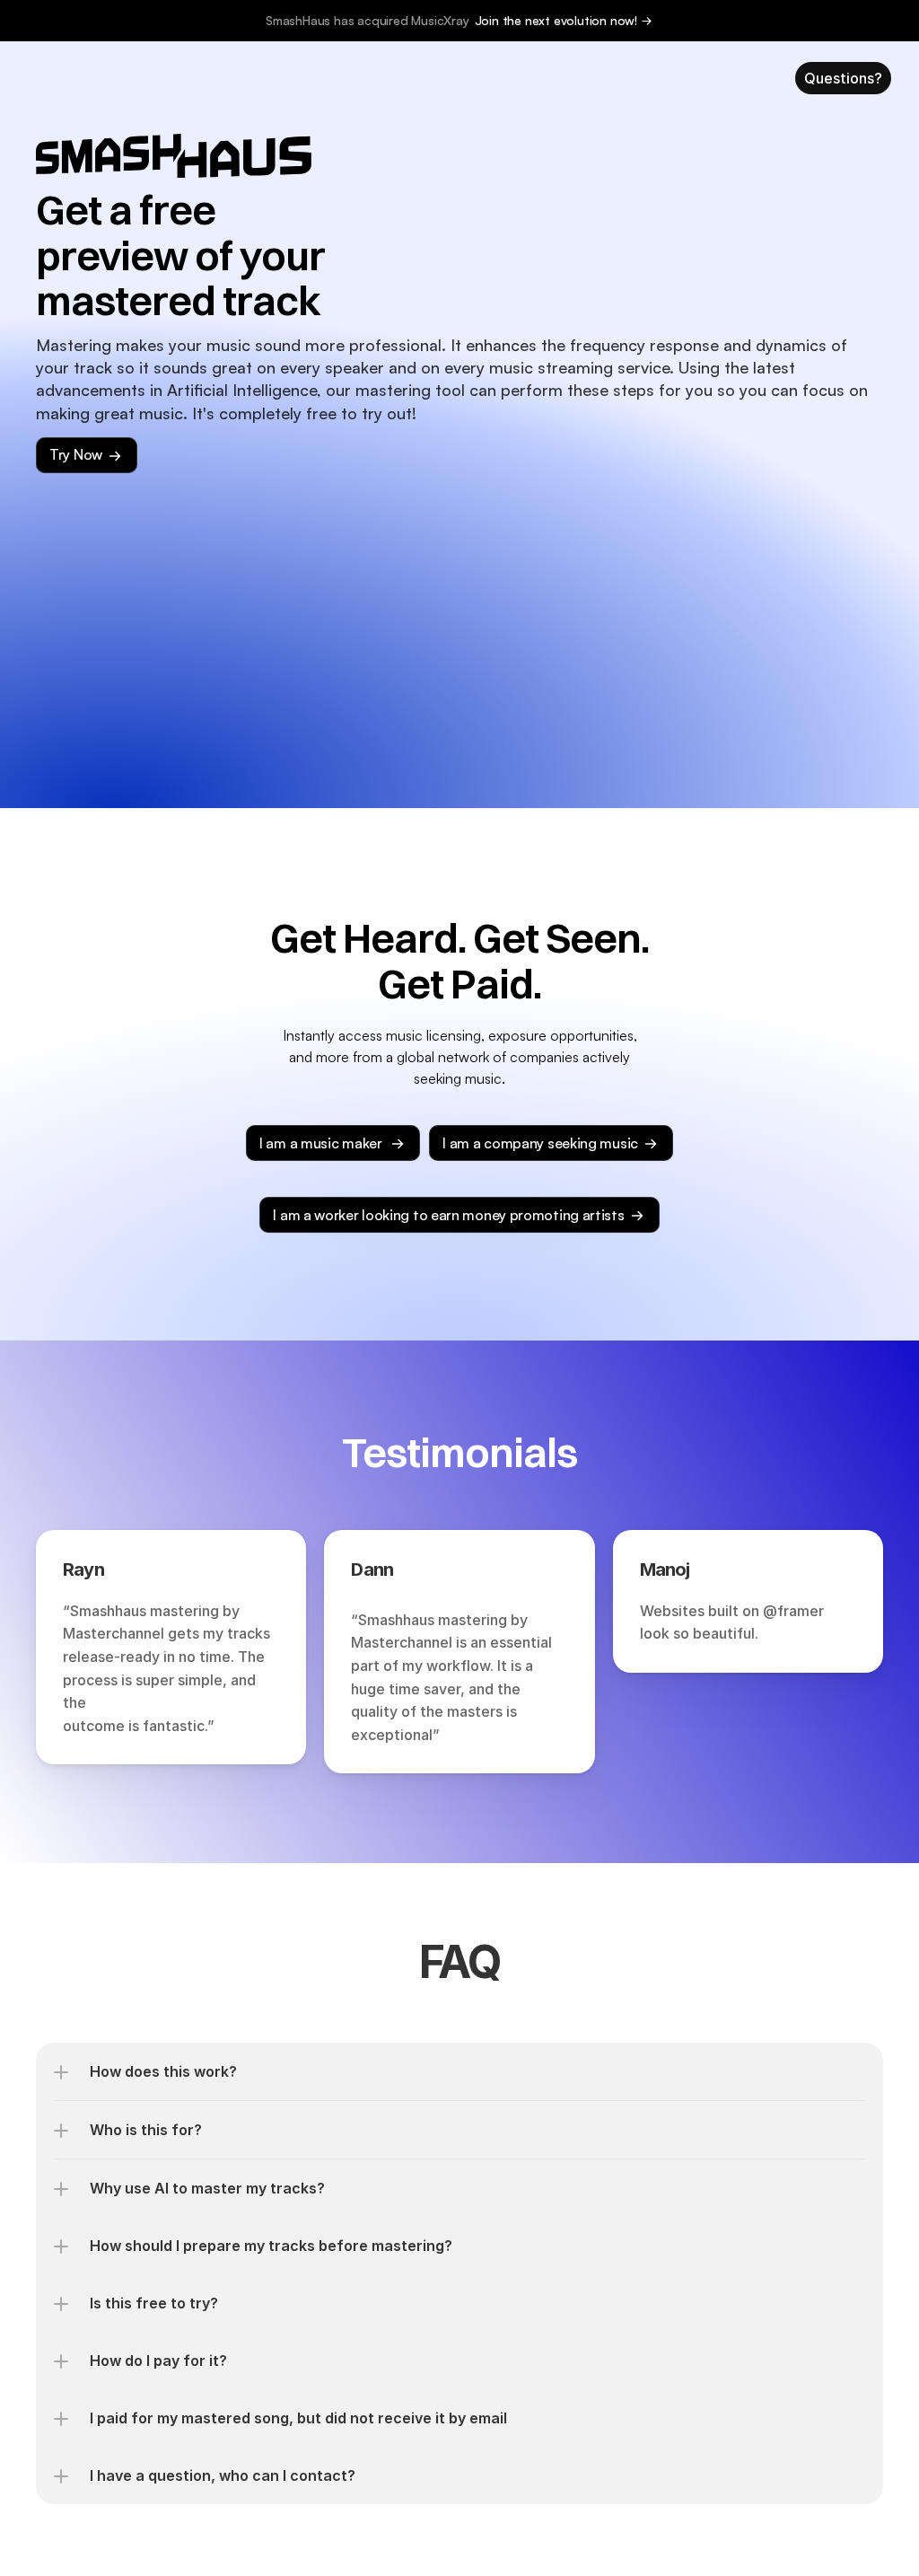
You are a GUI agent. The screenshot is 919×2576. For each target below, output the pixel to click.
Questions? (843, 78)
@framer (793, 1611)
